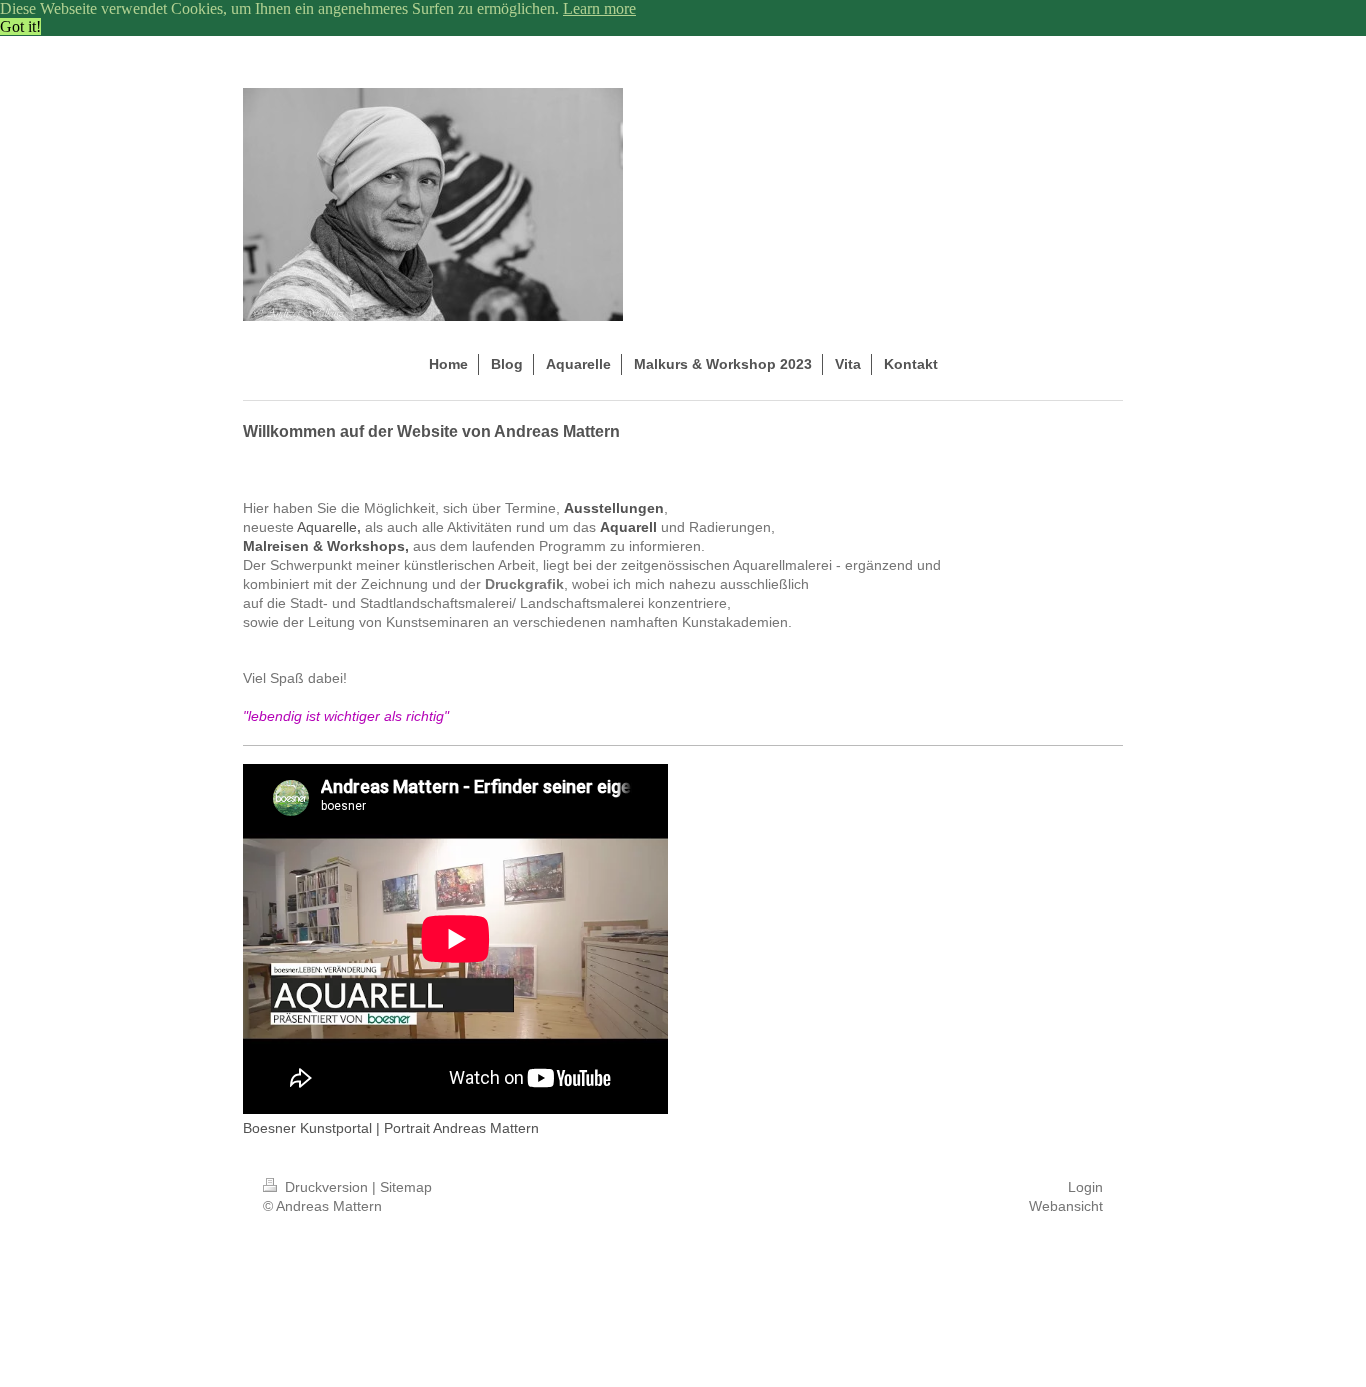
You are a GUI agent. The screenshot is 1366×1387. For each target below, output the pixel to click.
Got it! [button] (20, 26)
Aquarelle (327, 527)
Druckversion (326, 1187)
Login (1085, 1187)
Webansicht (1066, 1206)
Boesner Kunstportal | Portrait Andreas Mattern (391, 1128)
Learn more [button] (599, 8)
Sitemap (406, 1187)
